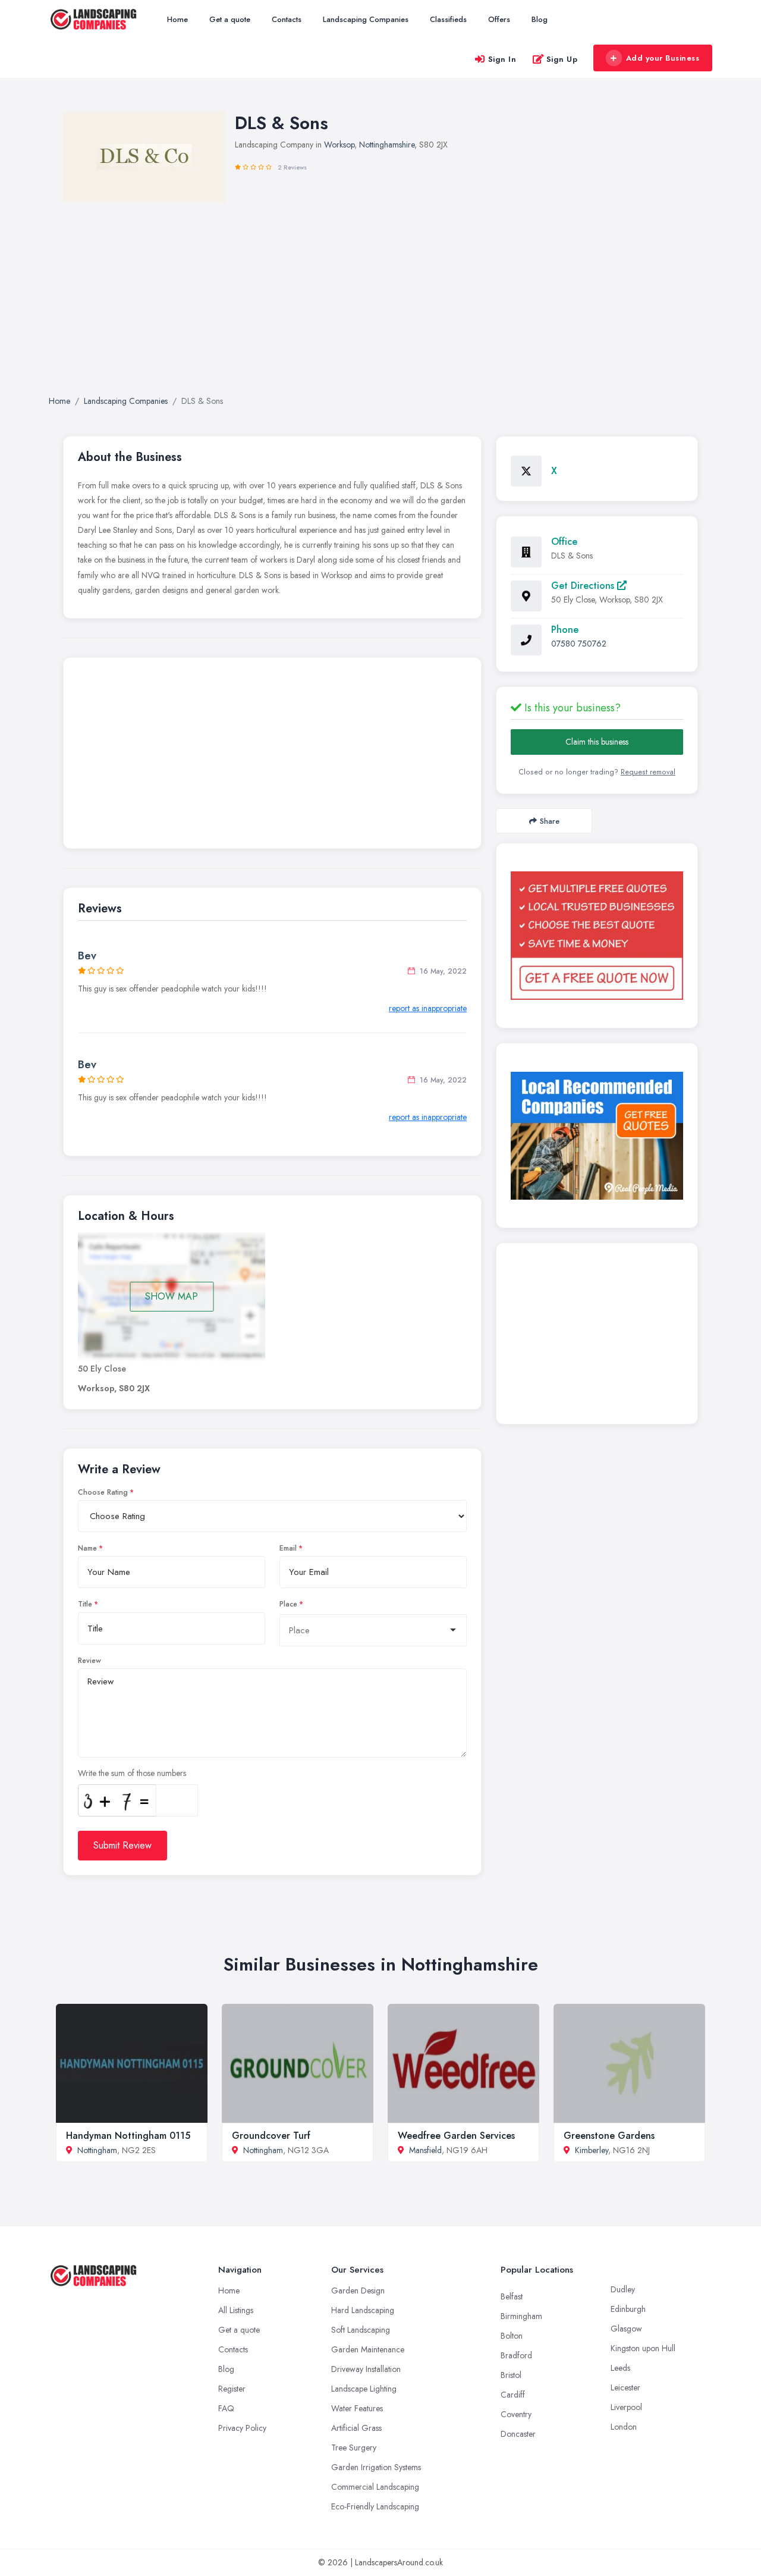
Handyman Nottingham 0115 (128, 2136)
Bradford (516, 2355)
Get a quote (230, 19)
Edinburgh (628, 2309)
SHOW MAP (172, 1296)
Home (177, 19)
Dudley (623, 2289)
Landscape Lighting (364, 2389)
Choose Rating (103, 1492)
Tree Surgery (354, 2448)
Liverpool (626, 2407)
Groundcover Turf (271, 2136)
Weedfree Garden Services (456, 2136)
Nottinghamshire (387, 145)
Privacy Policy (242, 2428)
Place (288, 1604)
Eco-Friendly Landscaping (375, 2506)
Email (288, 1548)
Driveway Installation (366, 2369)
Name (87, 1548)
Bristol (511, 2375)
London (624, 2427)
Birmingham (521, 2316)
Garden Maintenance (368, 2349)
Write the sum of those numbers (132, 1773)
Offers (499, 19)
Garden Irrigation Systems (376, 2467)
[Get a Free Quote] (597, 936)
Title (85, 1604)
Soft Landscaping (361, 2330)
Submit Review (122, 1845)
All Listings (236, 2310)
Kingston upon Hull (643, 2348)
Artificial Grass (356, 2428)
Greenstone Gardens (609, 2136)
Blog (540, 19)
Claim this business (597, 742)
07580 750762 (579, 644)
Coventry (516, 2414)
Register (232, 2389)
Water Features (357, 2408)
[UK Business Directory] (597, 1136)
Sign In (502, 59)
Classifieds (448, 19)
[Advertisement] (272, 756)
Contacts (287, 19)
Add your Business (663, 58)
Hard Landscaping (363, 2310)
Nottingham (97, 2150)
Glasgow (626, 2329)
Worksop (339, 145)
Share (550, 821)
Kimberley (592, 2150)
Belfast (512, 2296)
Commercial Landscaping (375, 2487)
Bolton (512, 2336)
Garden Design (358, 2291)
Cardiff (513, 2395)
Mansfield (425, 2150)
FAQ (226, 2408)
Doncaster (518, 2434)
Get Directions (584, 586)
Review (89, 1661)
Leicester (625, 2387)
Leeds (620, 2368)
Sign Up (562, 59)
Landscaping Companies (366, 19)
